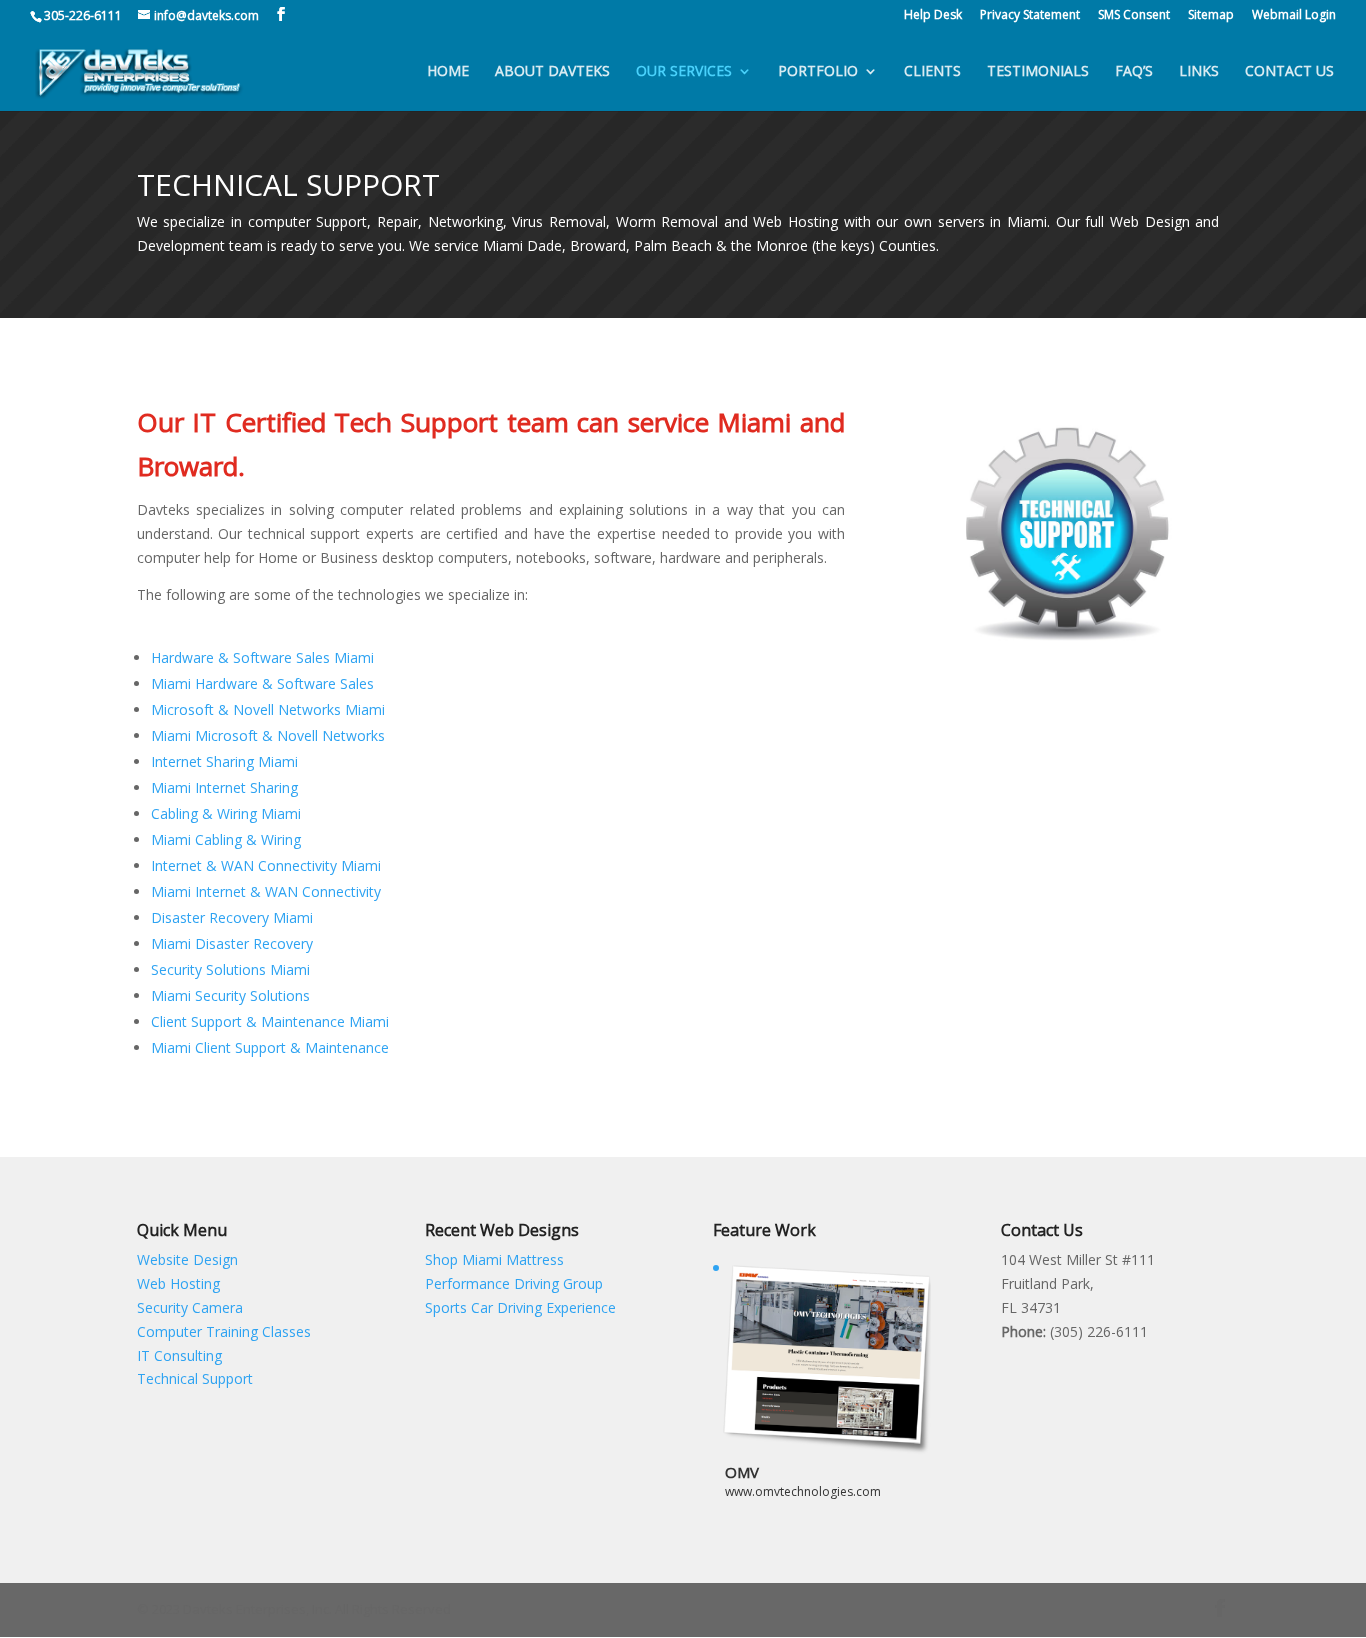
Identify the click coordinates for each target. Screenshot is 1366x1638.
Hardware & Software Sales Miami (262, 657)
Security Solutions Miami (230, 969)
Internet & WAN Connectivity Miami (266, 865)
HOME (448, 72)
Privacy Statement (1030, 16)
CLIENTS (932, 72)
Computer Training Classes (224, 1331)
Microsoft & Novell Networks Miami (268, 709)
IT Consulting (179, 1355)
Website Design (187, 1259)
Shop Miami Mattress (494, 1259)
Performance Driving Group (514, 1283)
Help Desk (933, 16)
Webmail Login (1294, 16)
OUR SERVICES (684, 72)
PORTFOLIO (818, 72)
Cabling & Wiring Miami (226, 813)
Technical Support (195, 1378)
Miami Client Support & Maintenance (270, 1047)
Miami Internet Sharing (224, 787)
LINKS (1199, 72)
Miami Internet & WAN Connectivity (266, 891)
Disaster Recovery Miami (232, 917)
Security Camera (190, 1307)
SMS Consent (1134, 16)
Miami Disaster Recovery (232, 943)
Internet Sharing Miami (224, 761)
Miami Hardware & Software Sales (262, 683)
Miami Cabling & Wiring (226, 839)
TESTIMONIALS (1038, 72)
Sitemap (1211, 16)
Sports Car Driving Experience (520, 1307)
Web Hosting (178, 1283)
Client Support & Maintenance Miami (270, 1021)
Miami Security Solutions (230, 995)
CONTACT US (1289, 72)
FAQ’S (1134, 72)
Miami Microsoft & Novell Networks (268, 735)
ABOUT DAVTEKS (552, 72)
